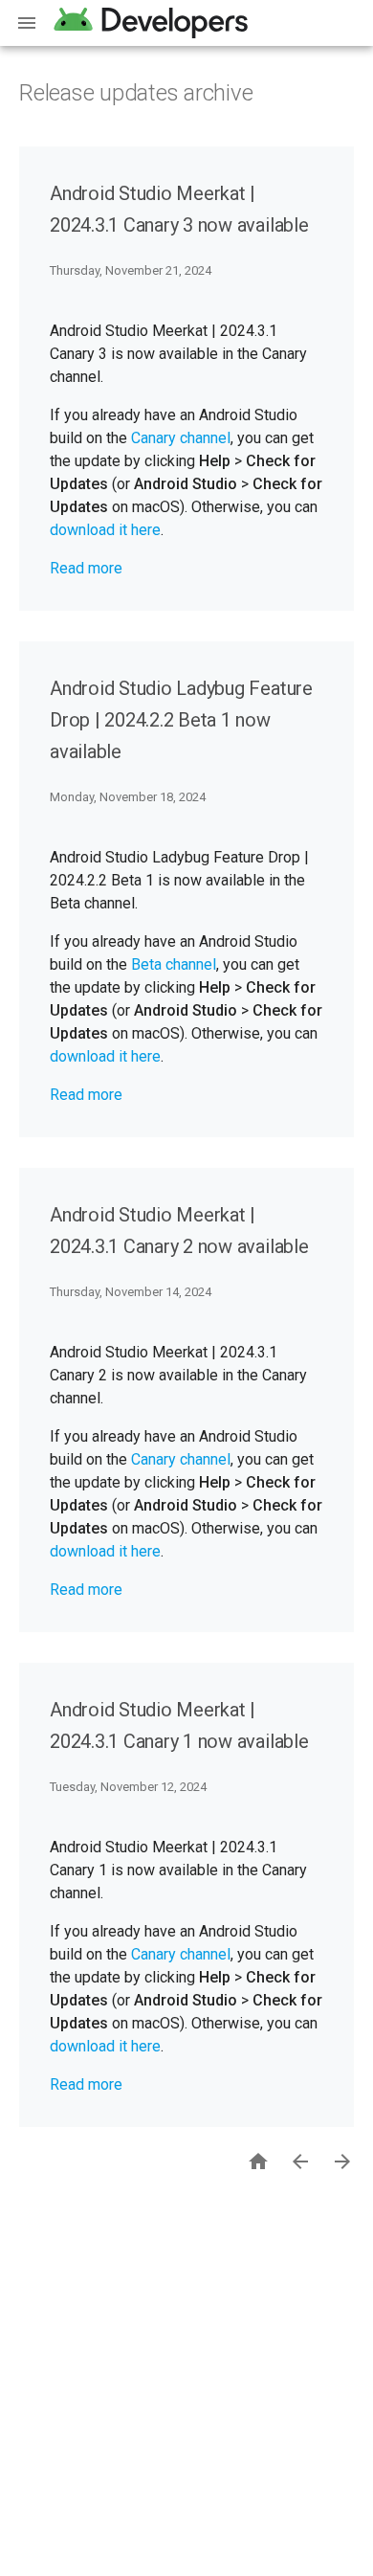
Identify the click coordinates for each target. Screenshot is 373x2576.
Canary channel (181, 438)
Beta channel (174, 964)
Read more (86, 568)
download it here (105, 530)
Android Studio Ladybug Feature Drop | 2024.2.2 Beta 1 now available (181, 720)
